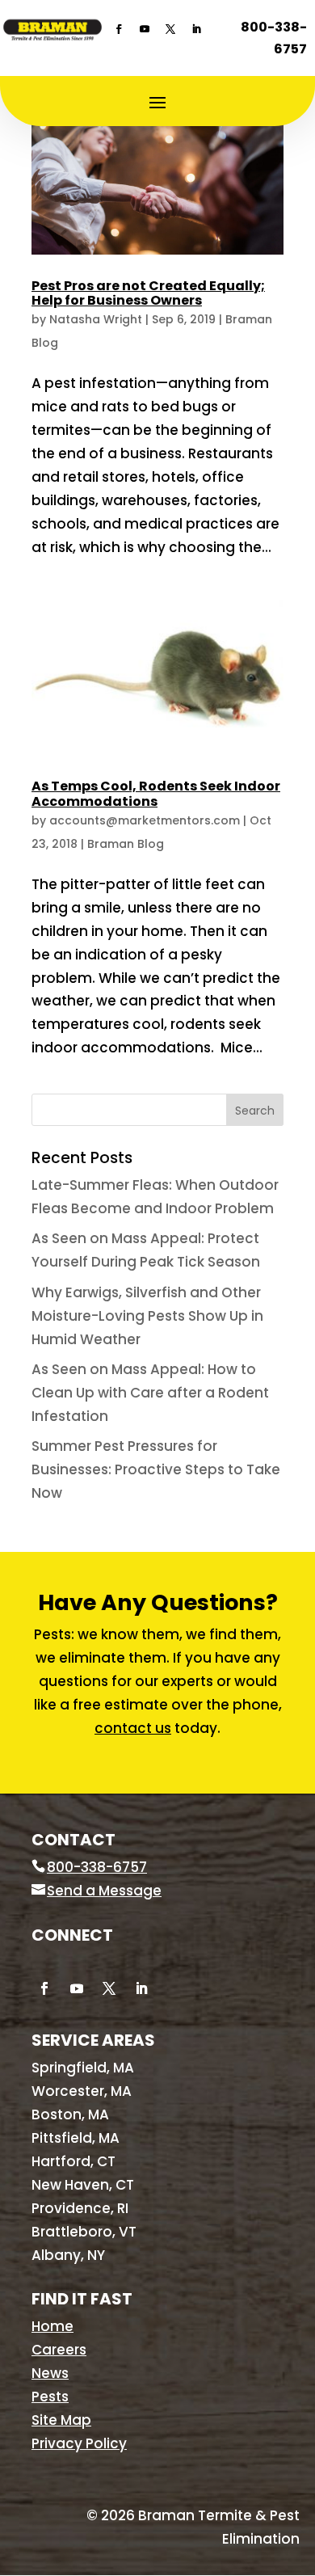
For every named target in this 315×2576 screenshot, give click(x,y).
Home (52, 2326)
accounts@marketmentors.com (145, 820)
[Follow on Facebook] (119, 29)
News (50, 2373)
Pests (50, 2397)
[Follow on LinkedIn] (196, 29)
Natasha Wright (96, 319)
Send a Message (104, 1891)
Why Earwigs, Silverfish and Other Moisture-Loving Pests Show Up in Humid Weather (147, 1316)
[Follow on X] (170, 29)
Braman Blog (126, 844)
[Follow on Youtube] (145, 29)
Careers (59, 2350)
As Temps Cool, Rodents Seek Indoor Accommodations (156, 793)
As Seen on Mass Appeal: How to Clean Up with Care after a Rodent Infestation (150, 1393)
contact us (133, 1728)
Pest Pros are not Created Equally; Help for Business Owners (148, 293)
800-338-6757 (274, 38)
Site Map (61, 2420)
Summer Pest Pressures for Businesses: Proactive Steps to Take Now (156, 1469)
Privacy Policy (79, 2443)
